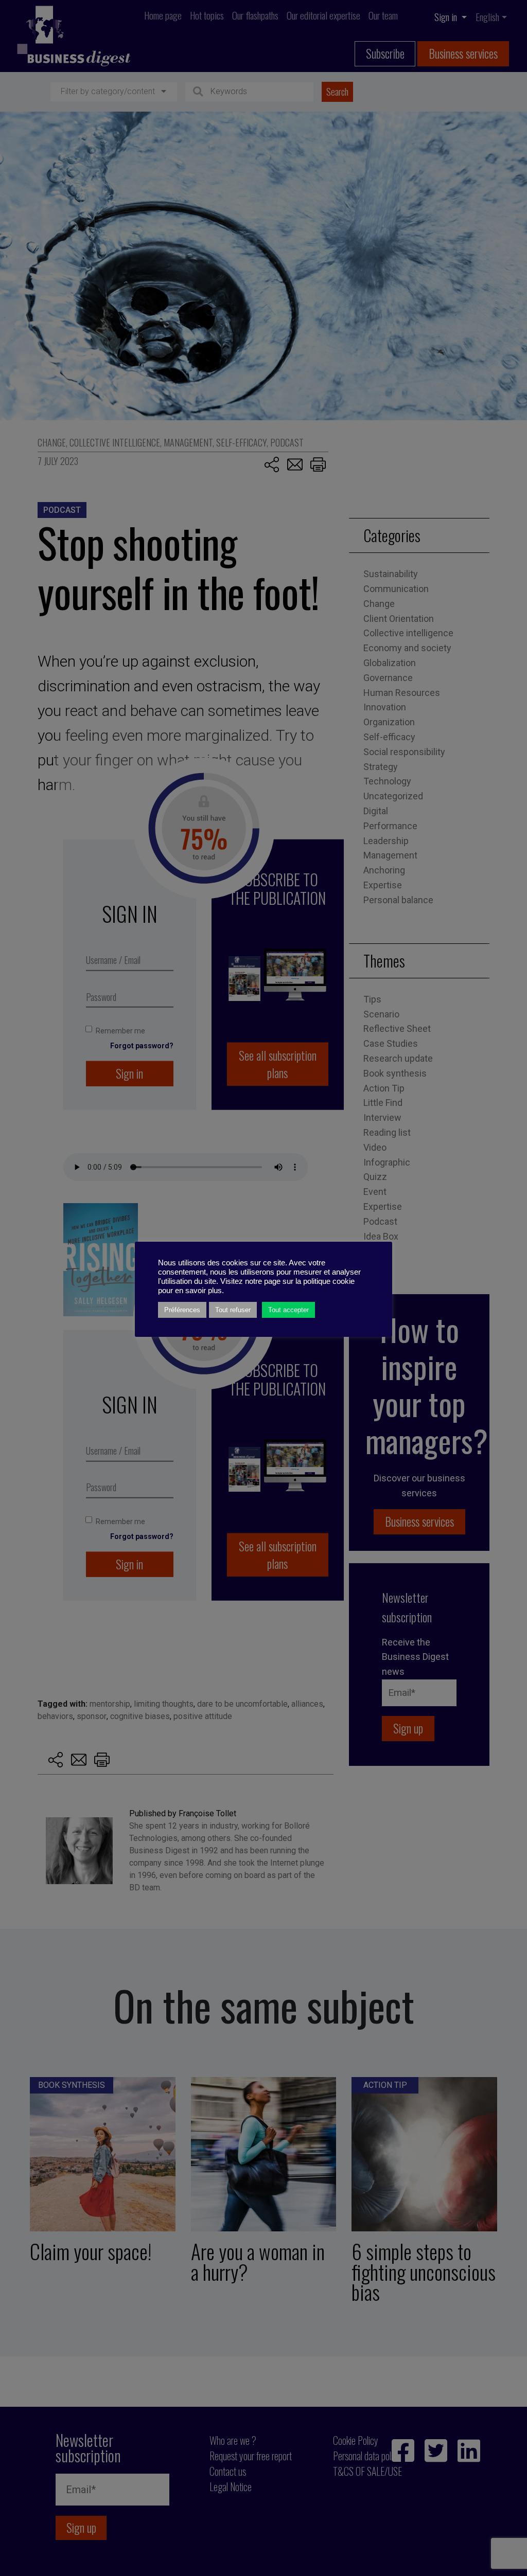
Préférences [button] (182, 1310)
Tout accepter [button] (288, 1310)
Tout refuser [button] (233, 1310)
